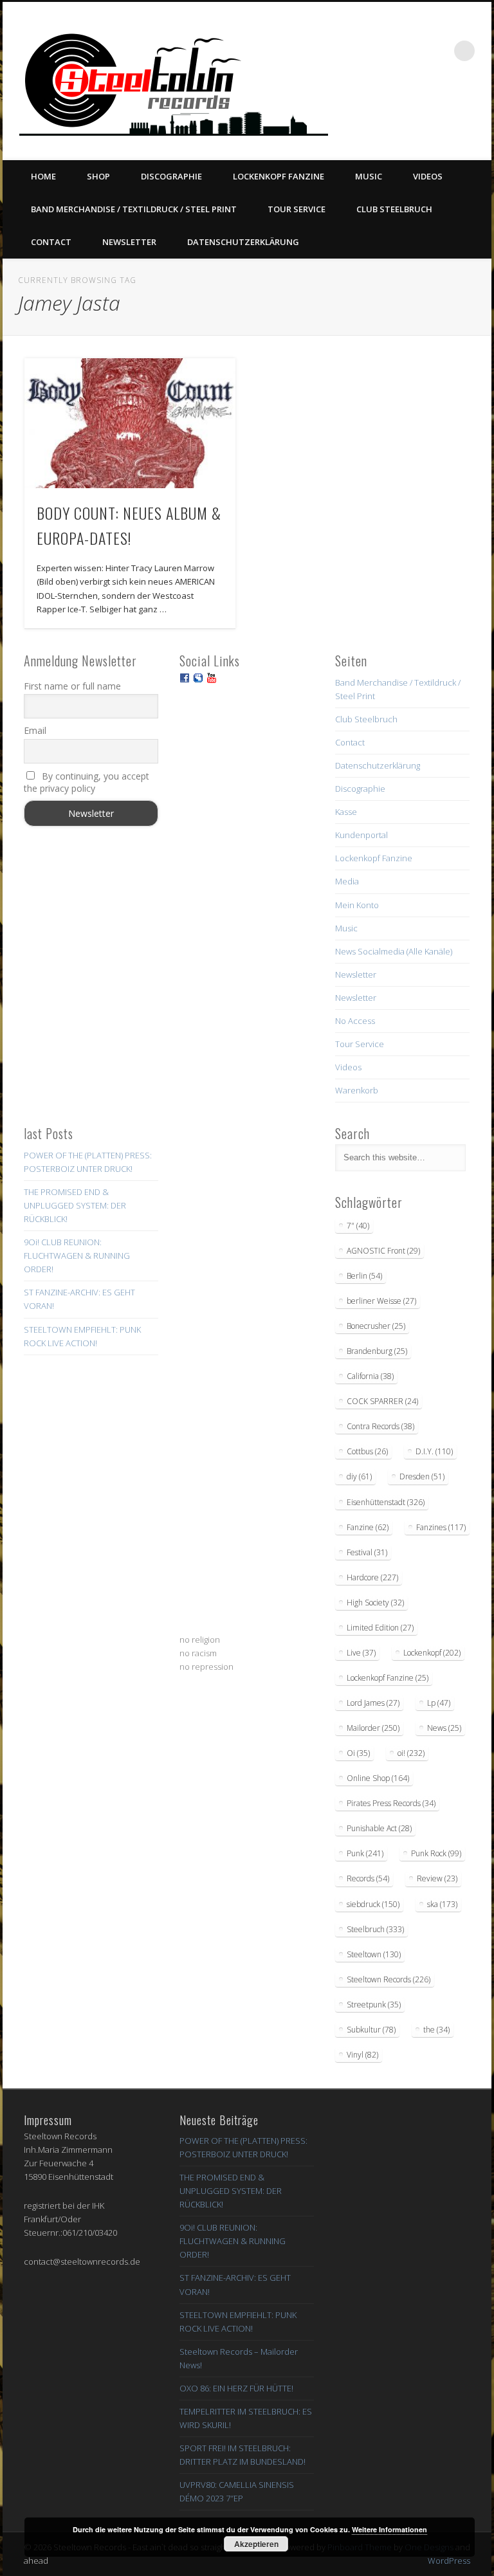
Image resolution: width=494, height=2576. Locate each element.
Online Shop (378, 1778)
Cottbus (367, 1451)
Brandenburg (377, 1351)
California (370, 1376)
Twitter (398, 110)
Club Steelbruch (394, 209)
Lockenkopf (432, 1653)
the (436, 2030)
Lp (439, 1703)
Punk (365, 1853)
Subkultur (371, 2030)
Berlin (364, 1276)
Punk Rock (436, 1853)
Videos (428, 176)
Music (369, 176)
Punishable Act (379, 1828)
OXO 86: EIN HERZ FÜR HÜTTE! (236, 2388)
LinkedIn (477, 110)
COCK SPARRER (382, 1401)
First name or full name (72, 686)
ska (442, 1904)
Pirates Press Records (391, 1803)
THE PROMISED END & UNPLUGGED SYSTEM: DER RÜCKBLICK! (75, 1205)
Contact (51, 242)
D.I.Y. (434, 1451)
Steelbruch (375, 1929)
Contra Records (380, 1426)
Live (361, 1653)
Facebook (372, 110)
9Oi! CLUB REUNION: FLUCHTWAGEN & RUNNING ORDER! (77, 1256)
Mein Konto (357, 905)
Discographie (171, 176)
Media (347, 881)
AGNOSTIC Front (383, 1251)
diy (359, 1476)
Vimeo (425, 110)
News (444, 1728)
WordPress (449, 2561)
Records (368, 1878)
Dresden (422, 1476)
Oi (358, 1753)
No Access (355, 1021)
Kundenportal (361, 835)
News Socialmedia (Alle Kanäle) (394, 951)
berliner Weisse (381, 1301)
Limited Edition (380, 1628)
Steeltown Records (389, 1979)
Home (43, 176)
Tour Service (297, 209)
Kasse (346, 812)
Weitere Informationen (389, 2529)
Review (437, 1878)
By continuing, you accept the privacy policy (87, 782)
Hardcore (372, 1577)
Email (35, 730)
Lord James (373, 1703)
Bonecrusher (376, 1326)
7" (358, 1226)
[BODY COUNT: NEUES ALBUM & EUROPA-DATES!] (130, 423)
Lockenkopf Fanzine (279, 176)
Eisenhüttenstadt (386, 1502)
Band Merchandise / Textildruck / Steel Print (134, 209)
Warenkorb (357, 1090)
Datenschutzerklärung (243, 242)
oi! (411, 1753)
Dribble (451, 110)
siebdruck (373, 1904)
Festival (367, 1552)
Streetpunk (374, 2005)
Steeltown (374, 1954)
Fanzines (441, 1527)
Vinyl (362, 2055)
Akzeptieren (256, 2544)
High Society (375, 1603)
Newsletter (129, 242)
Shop (98, 176)
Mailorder (373, 1728)
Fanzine (368, 1527)
